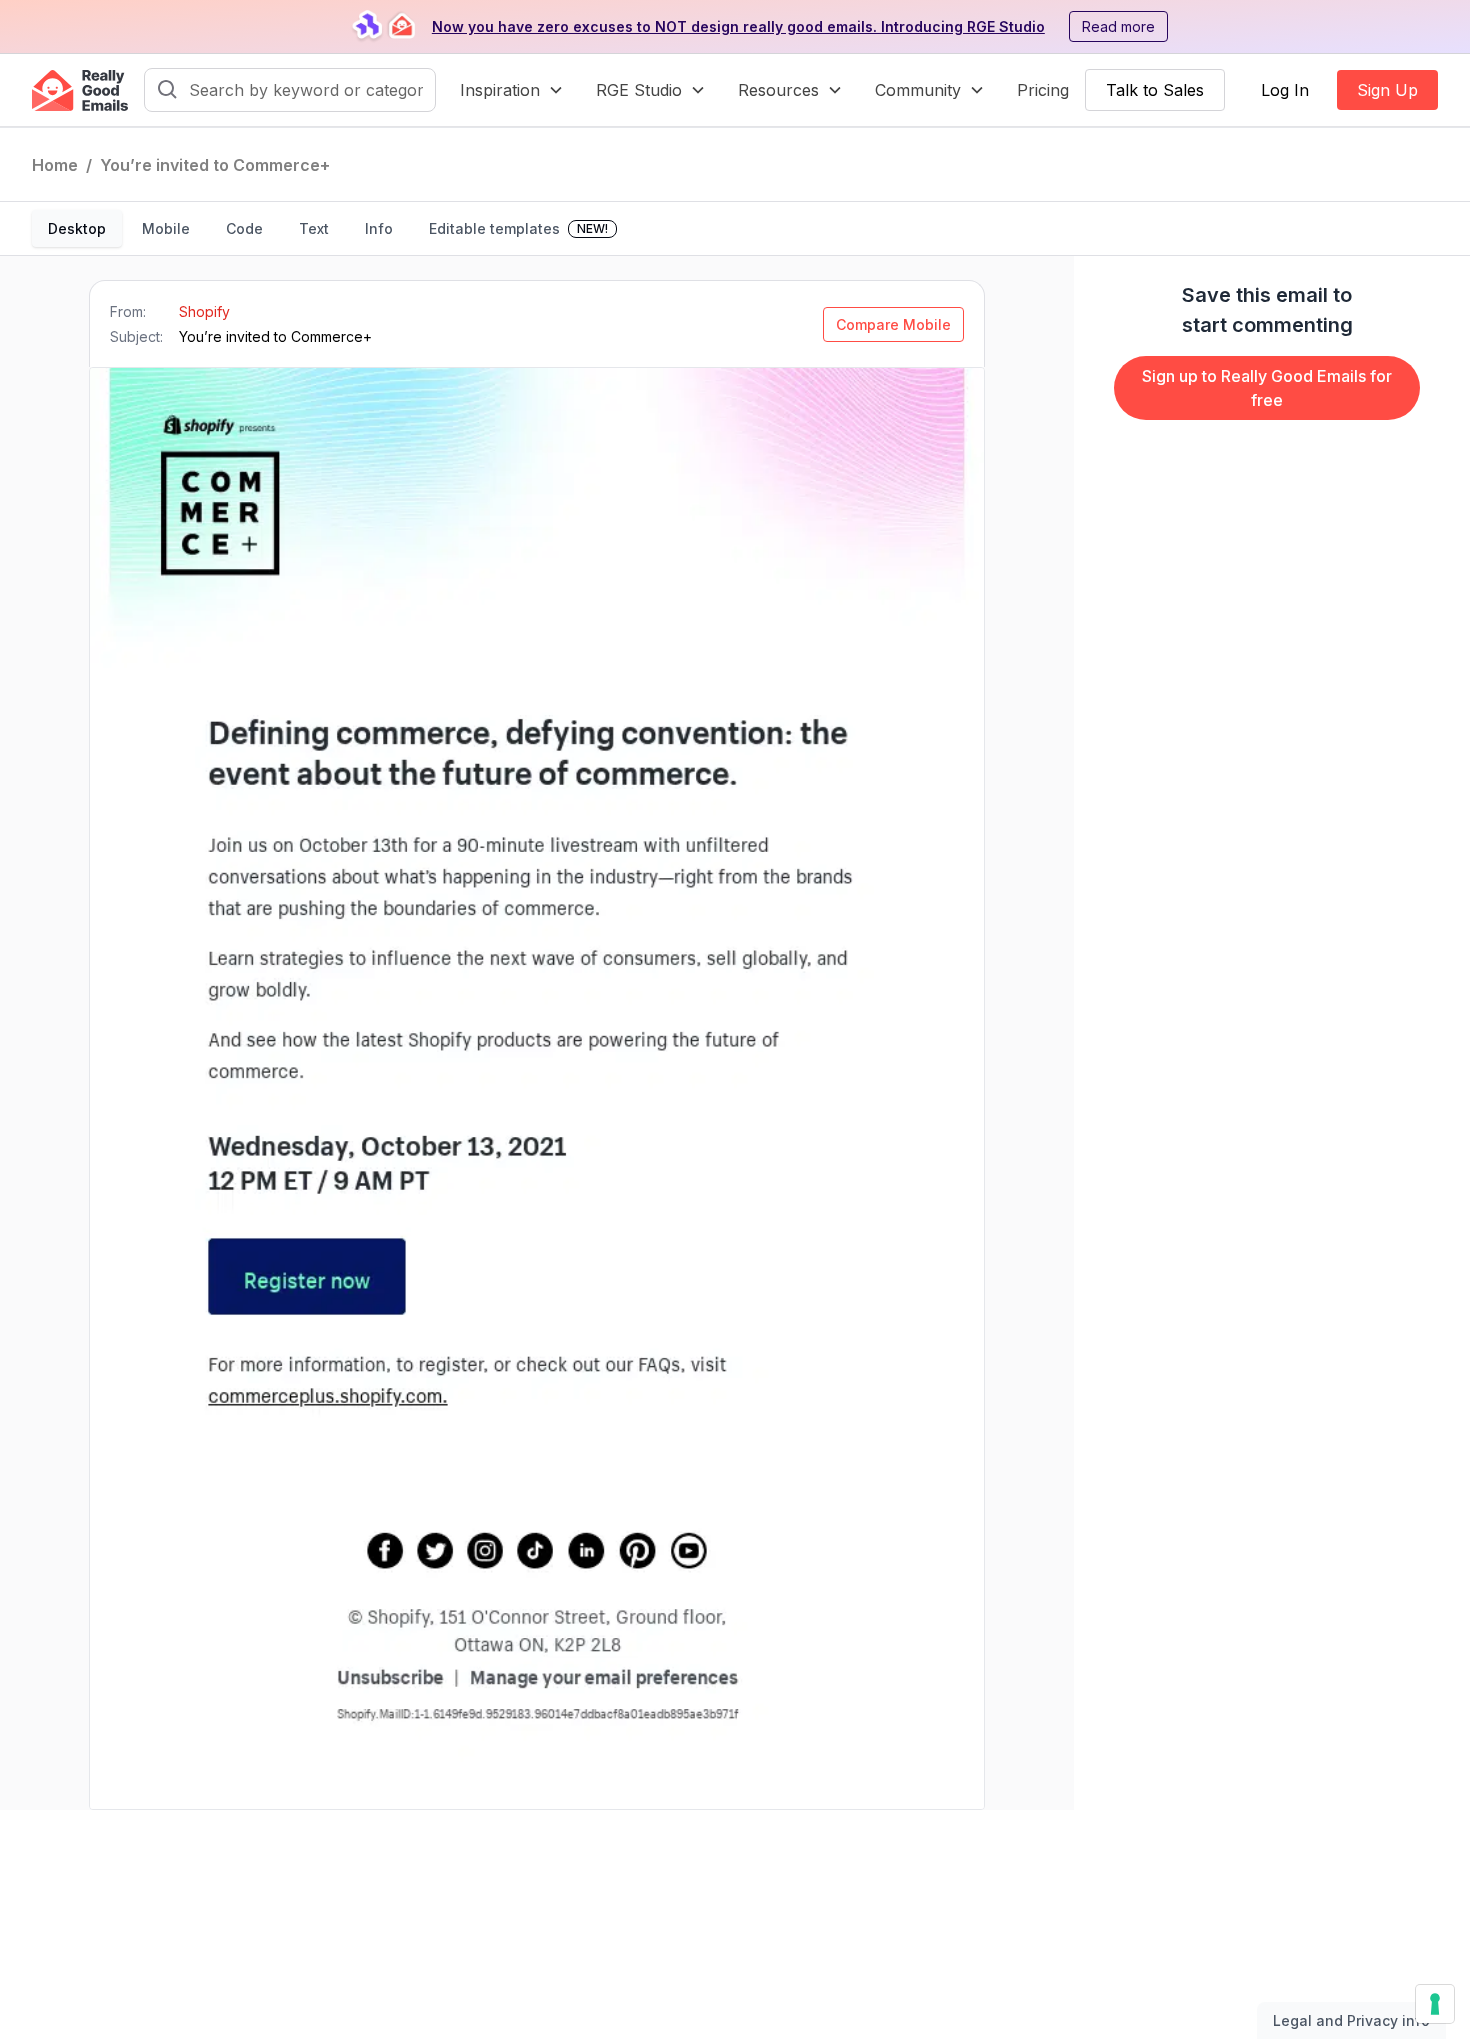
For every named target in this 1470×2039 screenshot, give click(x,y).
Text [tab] (314, 228)
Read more (1118, 26)
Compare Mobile (893, 324)
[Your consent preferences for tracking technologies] (1435, 2004)
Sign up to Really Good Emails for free (1267, 388)
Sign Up (1387, 90)
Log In (1285, 90)
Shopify (204, 311)
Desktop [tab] (77, 228)
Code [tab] (244, 228)
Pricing (1043, 90)
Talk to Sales (1155, 90)
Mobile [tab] (166, 228)
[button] (512, 90)
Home (55, 165)
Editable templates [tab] (518, 228)
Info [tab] (379, 228)
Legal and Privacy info (1351, 2020)
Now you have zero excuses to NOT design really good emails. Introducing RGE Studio (738, 26)
